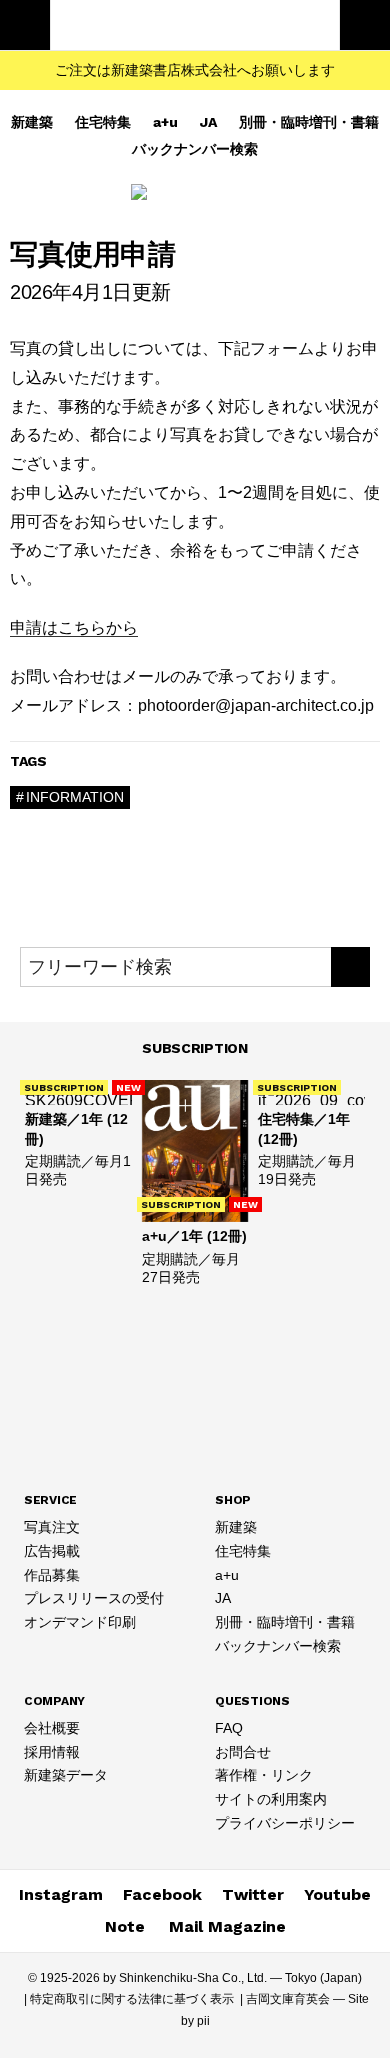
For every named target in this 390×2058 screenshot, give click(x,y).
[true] (350, 967)
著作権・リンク (264, 1775)
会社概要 (52, 1728)
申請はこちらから (74, 627)
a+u (165, 122)
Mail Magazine (227, 1926)
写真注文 (52, 1527)
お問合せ (243, 1752)
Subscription (195, 1048)
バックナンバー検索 (195, 149)
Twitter (253, 1894)
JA (208, 122)
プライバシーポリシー (285, 1823)
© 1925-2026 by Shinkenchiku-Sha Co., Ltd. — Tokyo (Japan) (195, 1978)
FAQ (229, 1728)
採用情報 (52, 1752)
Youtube (337, 1894)
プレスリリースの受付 (94, 1598)
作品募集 (52, 1575)
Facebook (162, 1894)
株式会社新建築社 (195, 25)
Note (125, 1926)
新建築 (32, 122)
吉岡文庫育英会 (288, 1999)
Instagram (61, 1894)
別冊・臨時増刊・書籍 (309, 122)
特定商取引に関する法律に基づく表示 (132, 1999)
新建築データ (66, 1775)
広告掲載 (52, 1551)
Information (75, 797)
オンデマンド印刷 (80, 1622)
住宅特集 (103, 122)
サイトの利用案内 (271, 1799)
